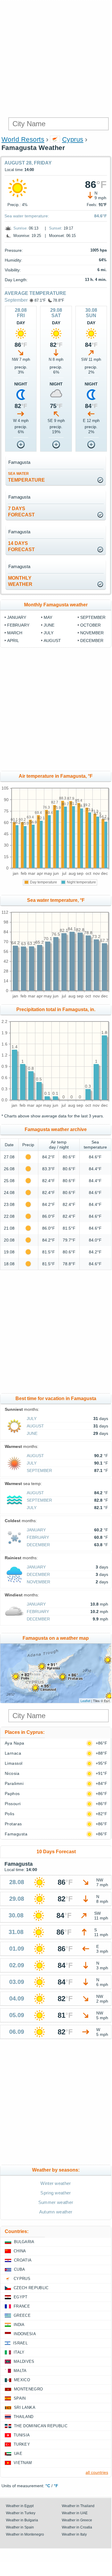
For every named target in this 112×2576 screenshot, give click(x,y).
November (92, 633)
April (13, 641)
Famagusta (16, 1834)
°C (48, 2486)
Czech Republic (31, 2288)
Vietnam (23, 2463)
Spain (20, 2398)
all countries (97, 2472)
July (49, 633)
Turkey (22, 2444)
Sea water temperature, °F (56, 900)
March (15, 633)
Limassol (14, 1763)
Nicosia (12, 1773)
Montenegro (28, 2389)
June (49, 625)
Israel (20, 2343)
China (20, 2251)
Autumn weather (56, 2212)
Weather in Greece (77, 2520)
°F (56, 2486)
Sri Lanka (25, 2407)
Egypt (21, 2297)
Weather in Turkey (21, 2513)
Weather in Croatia (77, 2527)
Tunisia (22, 2435)
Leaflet (85, 1701)
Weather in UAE (75, 2513)
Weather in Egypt (20, 2506)
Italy (19, 2352)
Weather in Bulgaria (22, 2520)
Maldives (24, 2361)
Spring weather (56, 2193)
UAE (18, 2454)
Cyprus (73, 139)
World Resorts (23, 139)
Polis (10, 1814)
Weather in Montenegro (25, 2534)
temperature (26, 477)
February (18, 625)
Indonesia (25, 2334)
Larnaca (13, 1753)
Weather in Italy (74, 2534)
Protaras (13, 1824)
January (17, 617)
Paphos (12, 1794)
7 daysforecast (21, 512)
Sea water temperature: (27, 216)
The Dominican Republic (41, 2426)
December (92, 641)
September (16, 300)
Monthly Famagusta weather (56, 605)
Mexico (22, 2380)
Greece (22, 2315)
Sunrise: (20, 228)
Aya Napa (15, 1743)
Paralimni (14, 1783)
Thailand (24, 2417)
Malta (20, 2371)
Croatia (23, 2260)
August (52, 641)
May (48, 617)
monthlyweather (20, 581)
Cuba (19, 2269)
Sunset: (56, 228)
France (22, 2306)
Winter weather (56, 2183)
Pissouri (13, 1804)
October (90, 625)
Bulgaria (24, 2242)
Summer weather (56, 2202)
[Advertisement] (56, 59)
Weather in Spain (20, 2527)
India (19, 2325)
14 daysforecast (21, 546)
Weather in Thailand (78, 2506)
